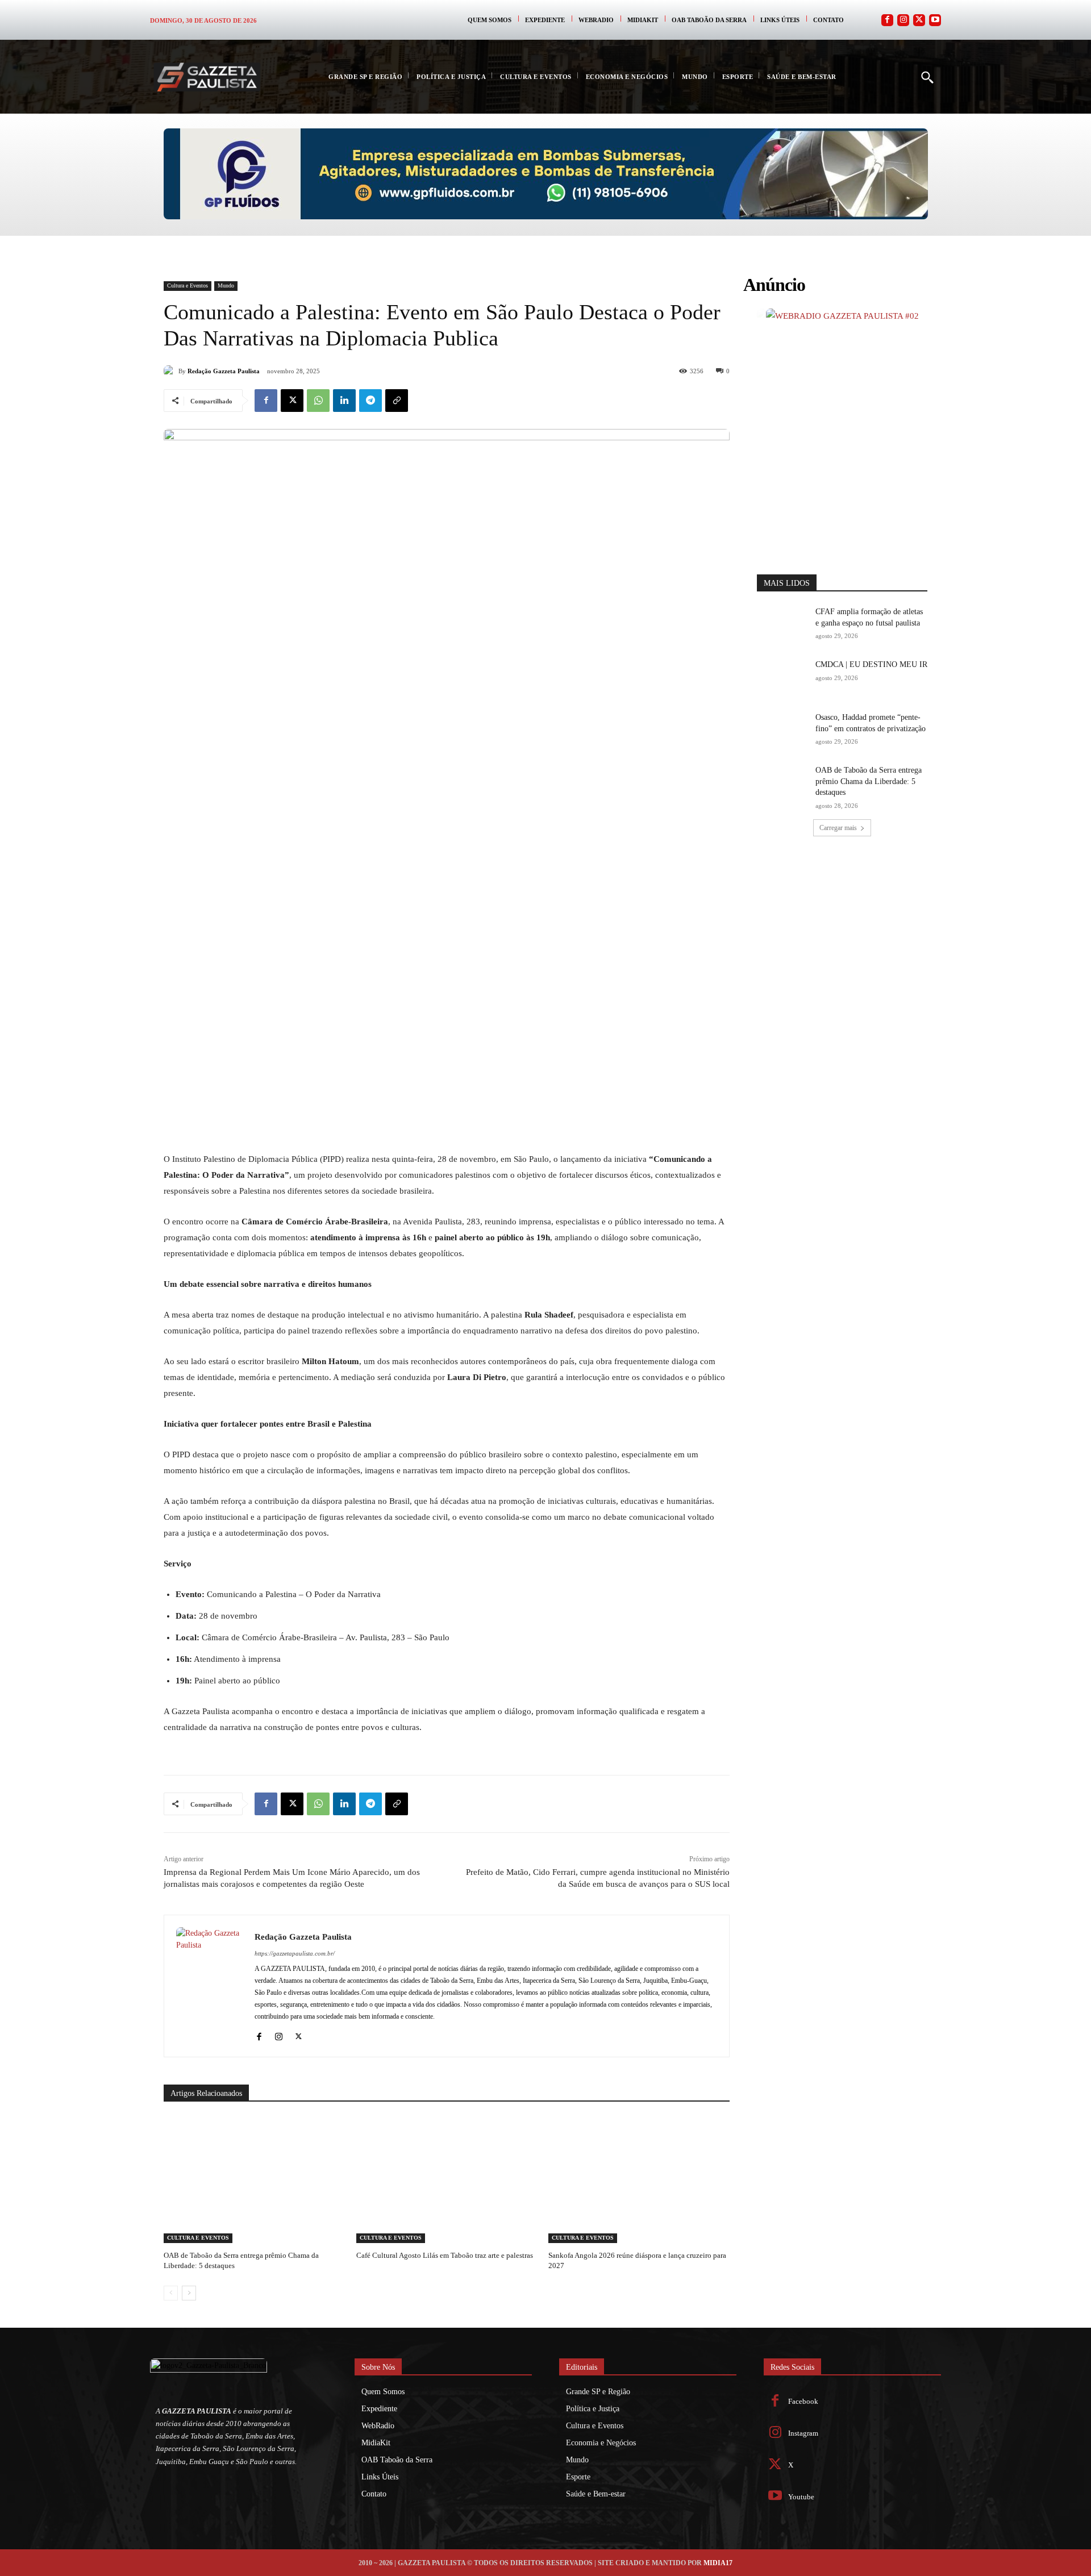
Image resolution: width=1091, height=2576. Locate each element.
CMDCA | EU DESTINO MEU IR (871, 664)
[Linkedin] (344, 401)
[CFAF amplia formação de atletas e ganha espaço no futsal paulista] (782, 624)
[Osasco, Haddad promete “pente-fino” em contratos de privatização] (782, 730)
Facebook (803, 2401)
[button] (927, 77)
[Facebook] (887, 20)
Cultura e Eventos (188, 285)
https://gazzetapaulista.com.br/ (295, 1953)
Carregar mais (838, 828)
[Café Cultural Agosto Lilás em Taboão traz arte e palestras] (447, 2180)
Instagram (803, 2433)
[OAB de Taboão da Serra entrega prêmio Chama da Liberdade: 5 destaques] (254, 2180)
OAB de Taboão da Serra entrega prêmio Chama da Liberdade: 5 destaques (869, 781)
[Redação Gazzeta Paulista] (171, 371)
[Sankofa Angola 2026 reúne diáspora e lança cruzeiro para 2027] (639, 2180)
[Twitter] (919, 20)
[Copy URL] (397, 401)
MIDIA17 (718, 2563)
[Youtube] (935, 20)
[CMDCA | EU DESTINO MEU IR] (782, 677)
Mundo (226, 285)
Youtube (801, 2497)
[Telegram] (370, 401)
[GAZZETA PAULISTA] (207, 77)
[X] (292, 401)
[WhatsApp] (318, 401)
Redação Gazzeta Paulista (224, 371)
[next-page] (189, 2293)
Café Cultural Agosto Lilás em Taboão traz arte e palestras (445, 2255)
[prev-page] (171, 2293)
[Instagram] (903, 20)
